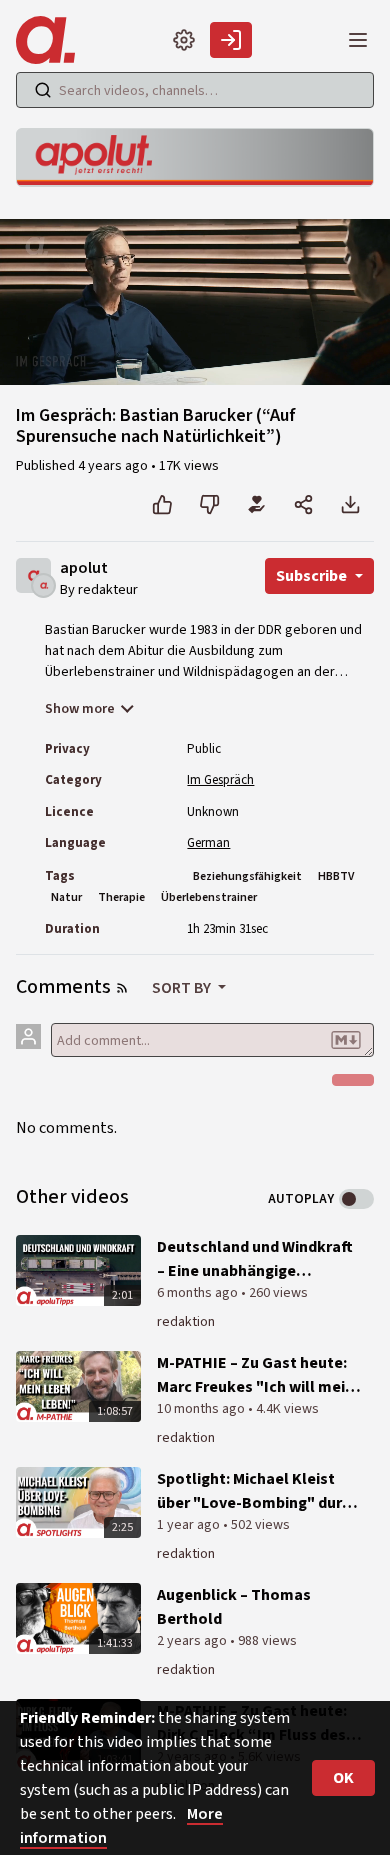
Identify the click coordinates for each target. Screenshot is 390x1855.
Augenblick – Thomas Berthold (234, 1607)
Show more (80, 709)
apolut (84, 568)
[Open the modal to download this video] (350, 505)
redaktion (186, 1322)
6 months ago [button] (199, 1293)
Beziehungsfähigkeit (247, 876)
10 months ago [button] (202, 1409)
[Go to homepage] (49, 40)
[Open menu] (358, 40)
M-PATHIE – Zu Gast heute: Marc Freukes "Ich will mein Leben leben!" (255, 1375)
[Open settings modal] (184, 40)
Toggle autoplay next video (356, 1199)
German (208, 843)
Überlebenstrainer (209, 897)
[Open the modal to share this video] (303, 505)
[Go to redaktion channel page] (43, 584)
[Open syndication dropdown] (122, 988)
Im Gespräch (220, 780)
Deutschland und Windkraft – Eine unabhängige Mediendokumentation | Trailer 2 (255, 1259)
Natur (66, 897)
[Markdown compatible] (346, 1040)
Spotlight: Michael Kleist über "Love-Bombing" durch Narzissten (258, 1491)
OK (343, 1778)
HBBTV (336, 876)
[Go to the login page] (231, 40)
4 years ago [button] (114, 466)
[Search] (43, 90)
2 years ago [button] (193, 1641)
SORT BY (183, 988)
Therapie (121, 897)
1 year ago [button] (190, 1525)
